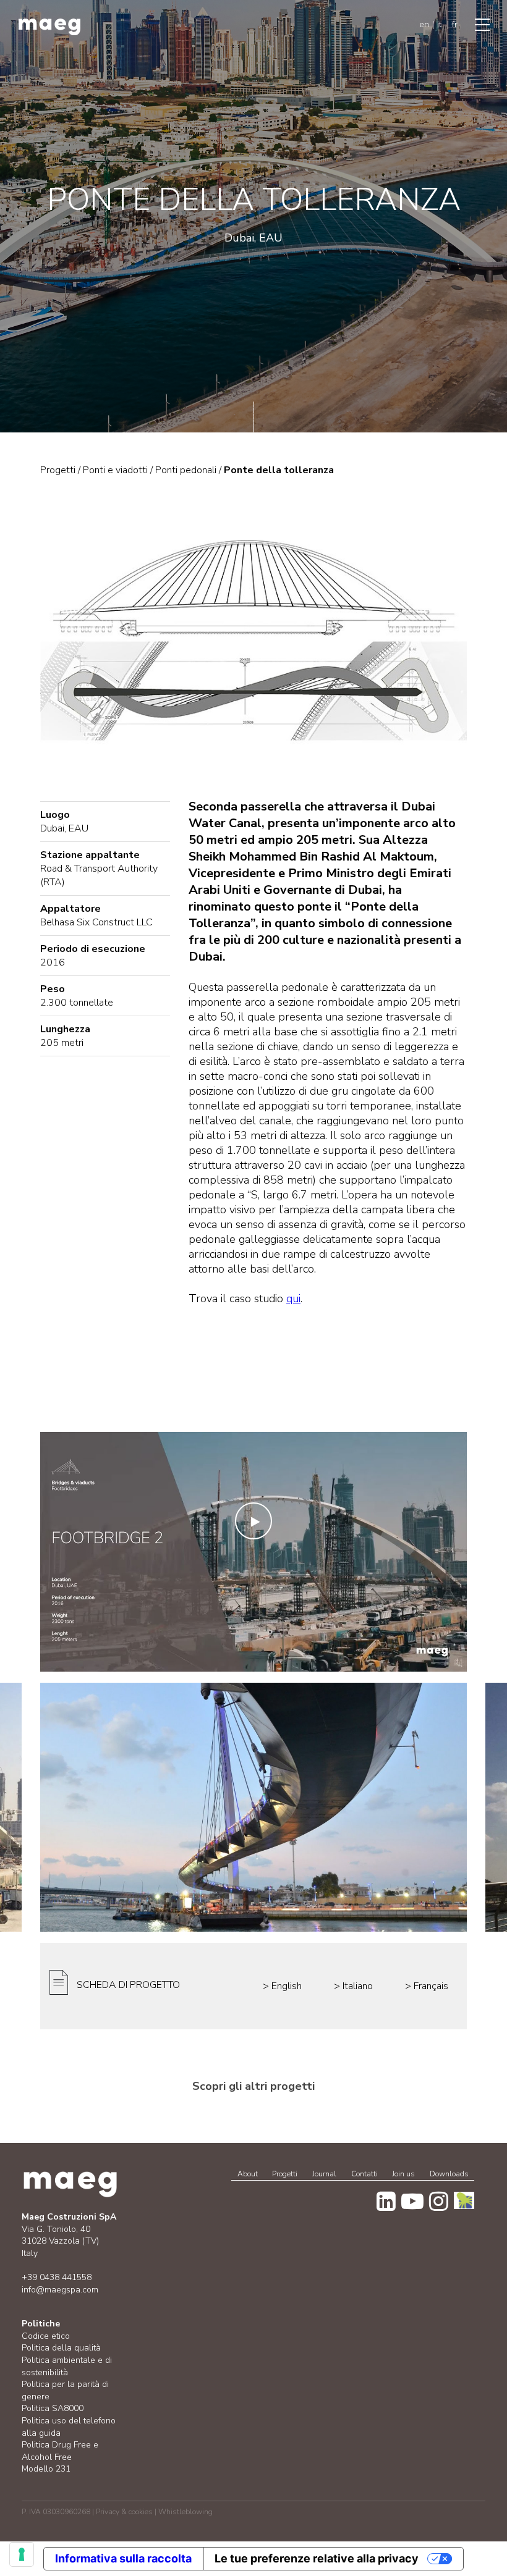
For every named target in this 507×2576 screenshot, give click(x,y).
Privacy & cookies (124, 2512)
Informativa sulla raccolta (123, 2558)
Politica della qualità (61, 2348)
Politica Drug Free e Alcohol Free (60, 2451)
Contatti (364, 2174)
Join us (403, 2174)
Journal (324, 2174)
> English (282, 1986)
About (248, 2174)
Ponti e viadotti (115, 470)
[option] (253, 1807)
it (439, 24)
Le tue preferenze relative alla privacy (317, 2558)
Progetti (285, 2174)
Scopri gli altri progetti (253, 2086)
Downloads (449, 2174)
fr (455, 24)
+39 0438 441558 (57, 2277)
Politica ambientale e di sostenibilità (67, 2366)
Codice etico (46, 2336)
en (424, 24)
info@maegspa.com (60, 2290)
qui (293, 1299)
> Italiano (353, 1986)
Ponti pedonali (186, 470)
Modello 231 (46, 2469)
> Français (427, 1986)
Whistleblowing (185, 2512)
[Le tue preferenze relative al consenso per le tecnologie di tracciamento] (22, 2554)
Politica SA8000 (53, 2408)
